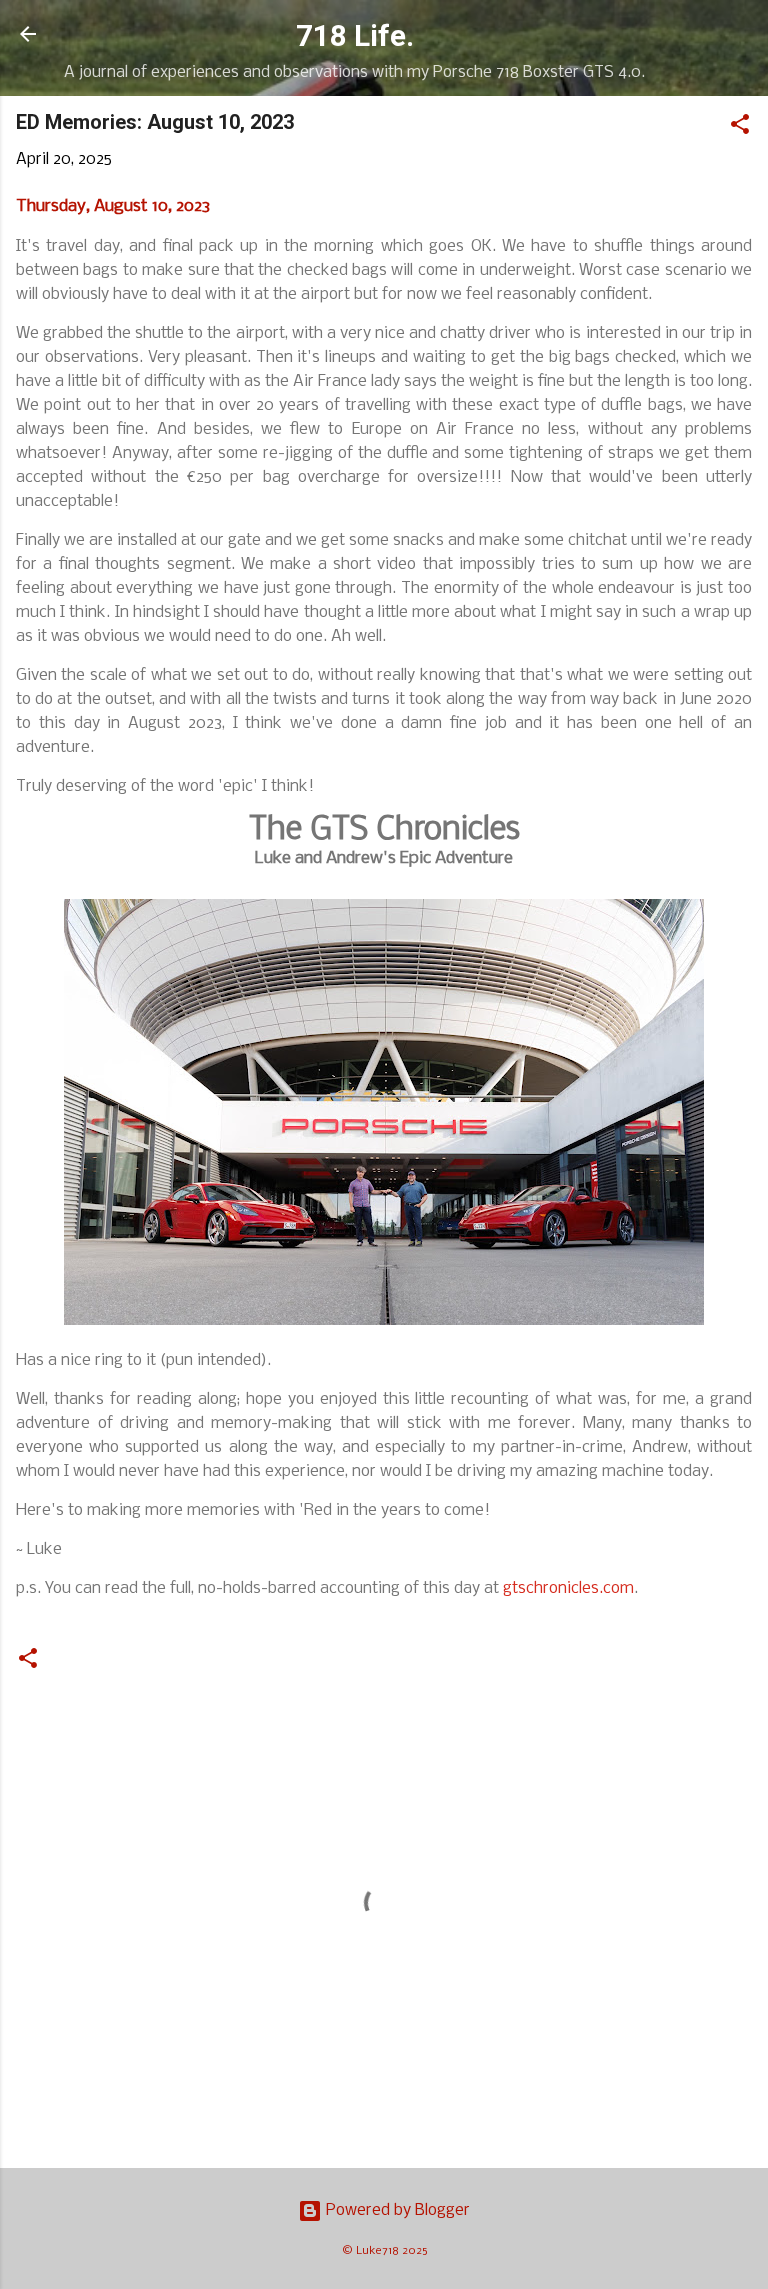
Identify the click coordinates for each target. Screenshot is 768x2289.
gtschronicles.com (568, 1588)
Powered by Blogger (396, 2210)
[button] (740, 128)
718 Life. (355, 36)
